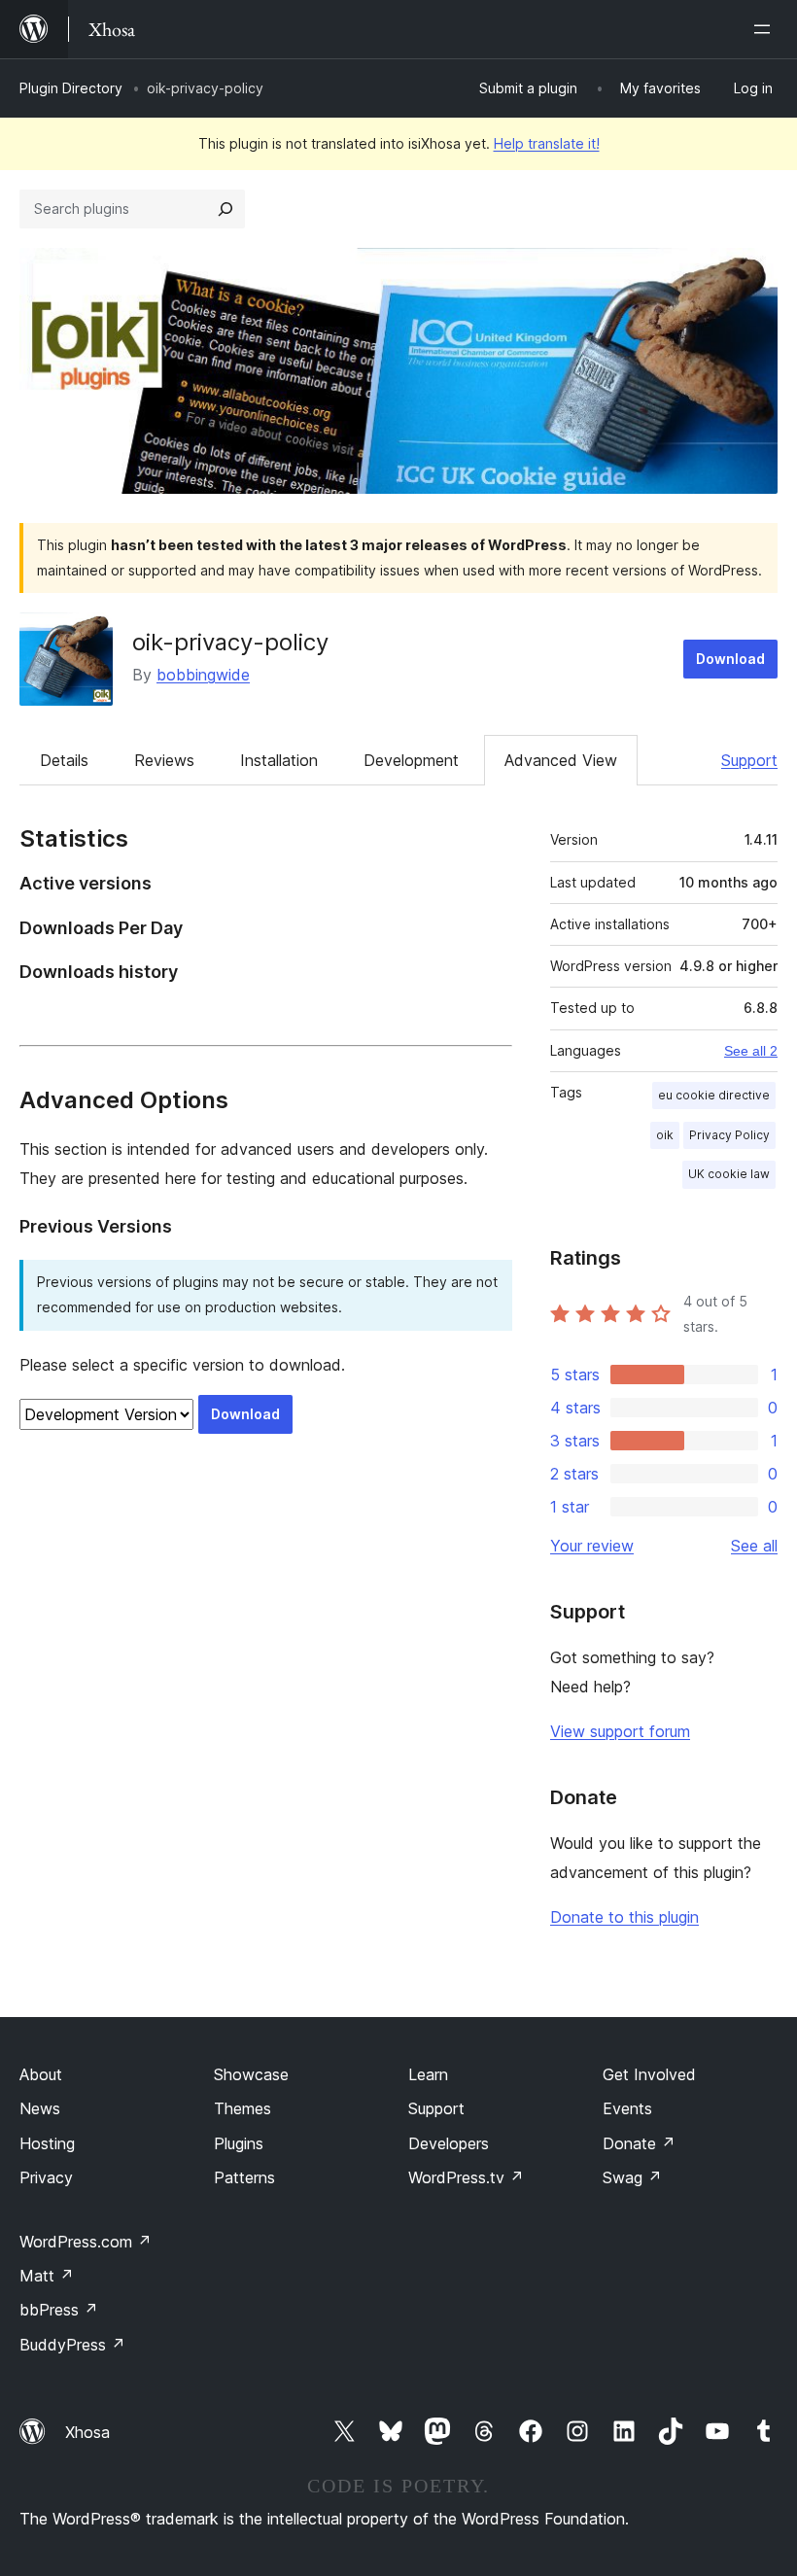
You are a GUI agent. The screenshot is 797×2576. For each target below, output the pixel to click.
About (41, 2074)
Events (627, 2108)
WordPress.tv (466, 2177)
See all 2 (751, 1051)
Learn (428, 2074)
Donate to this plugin (624, 1917)
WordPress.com (86, 2242)
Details (64, 760)
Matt (47, 2276)
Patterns (244, 2177)
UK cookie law (729, 1174)
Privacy (46, 2177)
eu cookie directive (714, 1095)
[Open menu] (766, 29)
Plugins (239, 2143)
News (40, 2108)
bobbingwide (203, 675)
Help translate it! (547, 143)
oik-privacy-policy (230, 642)
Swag (632, 2177)
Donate (639, 2143)
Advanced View (561, 760)
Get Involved (649, 2074)
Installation (279, 760)
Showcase (251, 2074)
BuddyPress (72, 2345)
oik (665, 1135)
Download (730, 659)
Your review (592, 1546)
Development (411, 760)
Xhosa (87, 2432)
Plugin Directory (71, 88)
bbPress (59, 2310)
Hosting (47, 2143)
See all (754, 1546)
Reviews (164, 760)
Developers (449, 2143)
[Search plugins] (225, 209)
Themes (243, 2108)
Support (749, 760)
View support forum (620, 1731)
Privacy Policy (729, 1135)
